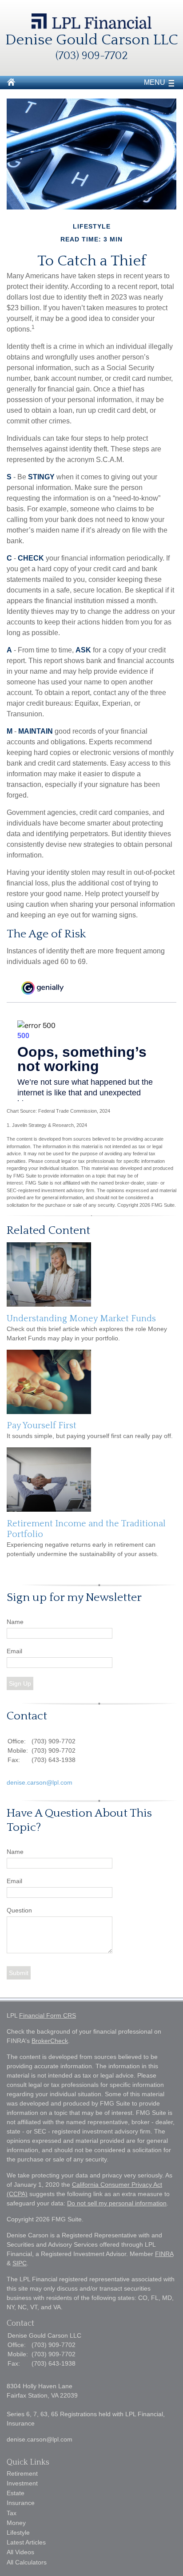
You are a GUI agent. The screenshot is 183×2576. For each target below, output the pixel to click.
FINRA (164, 2254)
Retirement (22, 2473)
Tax (12, 2513)
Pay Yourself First (42, 1426)
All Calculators (27, 2562)
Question (19, 1910)
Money (16, 2523)
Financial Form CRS (48, 2015)
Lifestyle (18, 2533)
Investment (22, 2483)
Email (14, 1651)
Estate (16, 2493)
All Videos (20, 2552)
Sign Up (20, 1683)
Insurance (21, 2503)
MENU (155, 82)
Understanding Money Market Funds (81, 1319)
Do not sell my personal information (117, 2203)
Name (15, 1622)
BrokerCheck (50, 2041)
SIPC (20, 2263)
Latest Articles (26, 2542)
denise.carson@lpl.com (40, 1782)
